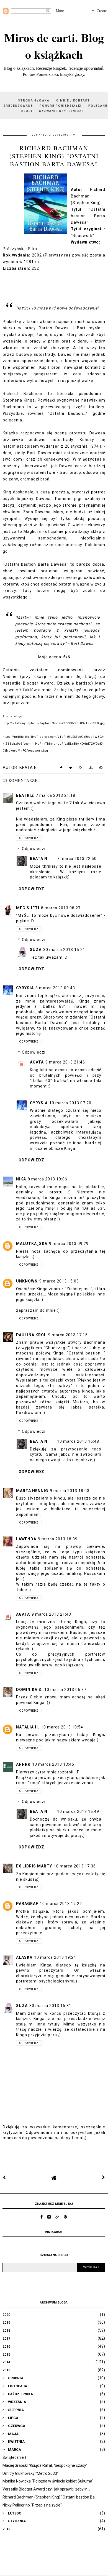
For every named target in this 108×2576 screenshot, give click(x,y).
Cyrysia (25, 988)
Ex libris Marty (34, 1866)
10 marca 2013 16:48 (78, 1441)
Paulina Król (31, 1335)
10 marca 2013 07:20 (70, 1103)
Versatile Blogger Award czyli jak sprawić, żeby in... (46, 2489)
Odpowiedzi (34, 849)
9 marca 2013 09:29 (69, 1244)
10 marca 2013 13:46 (53, 1764)
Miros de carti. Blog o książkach (54, 46)
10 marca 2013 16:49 (78, 1811)
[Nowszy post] (4, 2177)
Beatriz (25, 795)
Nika (21, 1179)
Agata (37, 1062)
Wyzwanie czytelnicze (61, 111)
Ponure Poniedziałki (61, 106)
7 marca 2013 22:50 (77, 859)
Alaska (24, 1957)
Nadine (10, 677)
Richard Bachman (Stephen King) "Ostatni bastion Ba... (50, 2497)
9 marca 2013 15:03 (59, 1281)
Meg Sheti (28, 908)
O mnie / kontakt (73, 101)
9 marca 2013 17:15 (68, 1335)
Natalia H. (28, 1727)
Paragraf (27, 1904)
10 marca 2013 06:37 (65, 1690)
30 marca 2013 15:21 (64, 950)
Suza (36, 950)
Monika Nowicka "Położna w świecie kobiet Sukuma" (48, 2481)
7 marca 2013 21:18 (56, 795)
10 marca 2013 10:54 (62, 1727)
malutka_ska (32, 1244)
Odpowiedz (29, 838)
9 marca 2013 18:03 (70, 1491)
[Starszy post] (104, 2177)
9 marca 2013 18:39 (58, 1539)
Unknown (27, 1281)
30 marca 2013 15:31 (50, 2006)
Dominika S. (29, 1690)
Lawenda (26, 1539)
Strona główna (34, 101)
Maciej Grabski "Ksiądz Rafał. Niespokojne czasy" (45, 2465)
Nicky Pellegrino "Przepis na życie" (32, 2505)
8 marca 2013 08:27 (61, 908)
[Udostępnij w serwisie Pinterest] (101, 769)
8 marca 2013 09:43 (55, 988)
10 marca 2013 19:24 (55, 1957)
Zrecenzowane (18, 106)
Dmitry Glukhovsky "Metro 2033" (30, 2473)
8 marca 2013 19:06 (47, 1179)
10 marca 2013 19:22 (61, 1904)
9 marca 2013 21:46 (65, 1062)
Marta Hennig (32, 1491)
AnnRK (23, 1764)
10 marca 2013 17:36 (75, 1866)
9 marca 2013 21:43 (51, 1614)
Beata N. (39, 859)
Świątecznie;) (14, 2457)
